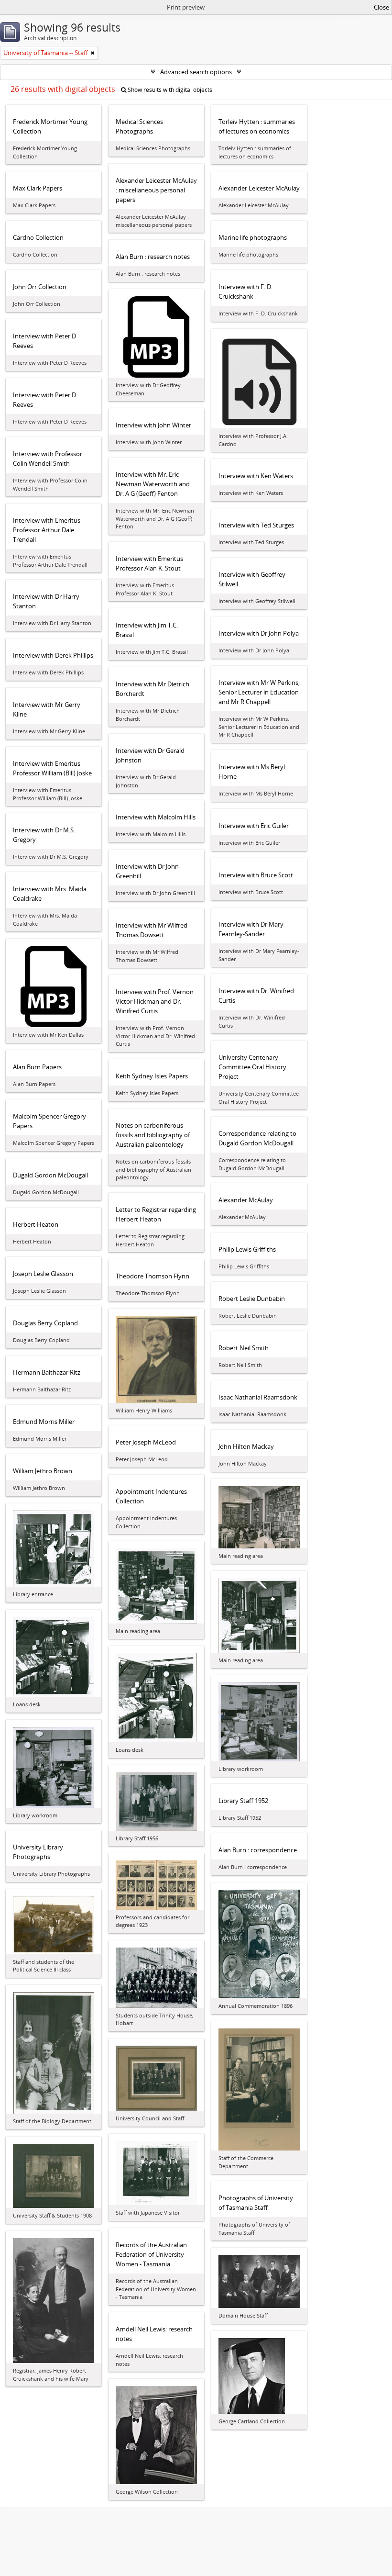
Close (381, 7)
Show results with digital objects (169, 90)
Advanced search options (196, 72)
